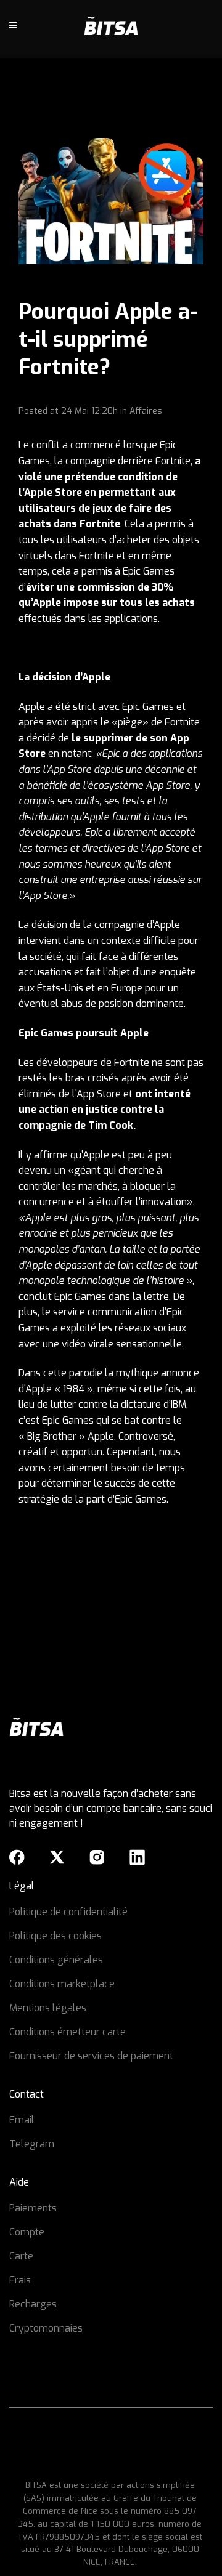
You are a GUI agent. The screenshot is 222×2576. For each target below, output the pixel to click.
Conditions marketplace (62, 1984)
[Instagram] (97, 1857)
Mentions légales (48, 2008)
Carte (21, 2256)
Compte (27, 2232)
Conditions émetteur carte (68, 2032)
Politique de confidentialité (68, 1912)
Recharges (33, 2304)
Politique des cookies (55, 1936)
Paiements (33, 2208)
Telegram (32, 2144)
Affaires (146, 411)
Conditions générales (56, 1960)
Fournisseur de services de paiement (91, 2056)
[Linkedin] (137, 1857)
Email (22, 2120)
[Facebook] (17, 1857)
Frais (20, 2280)
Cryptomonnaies (46, 2328)
